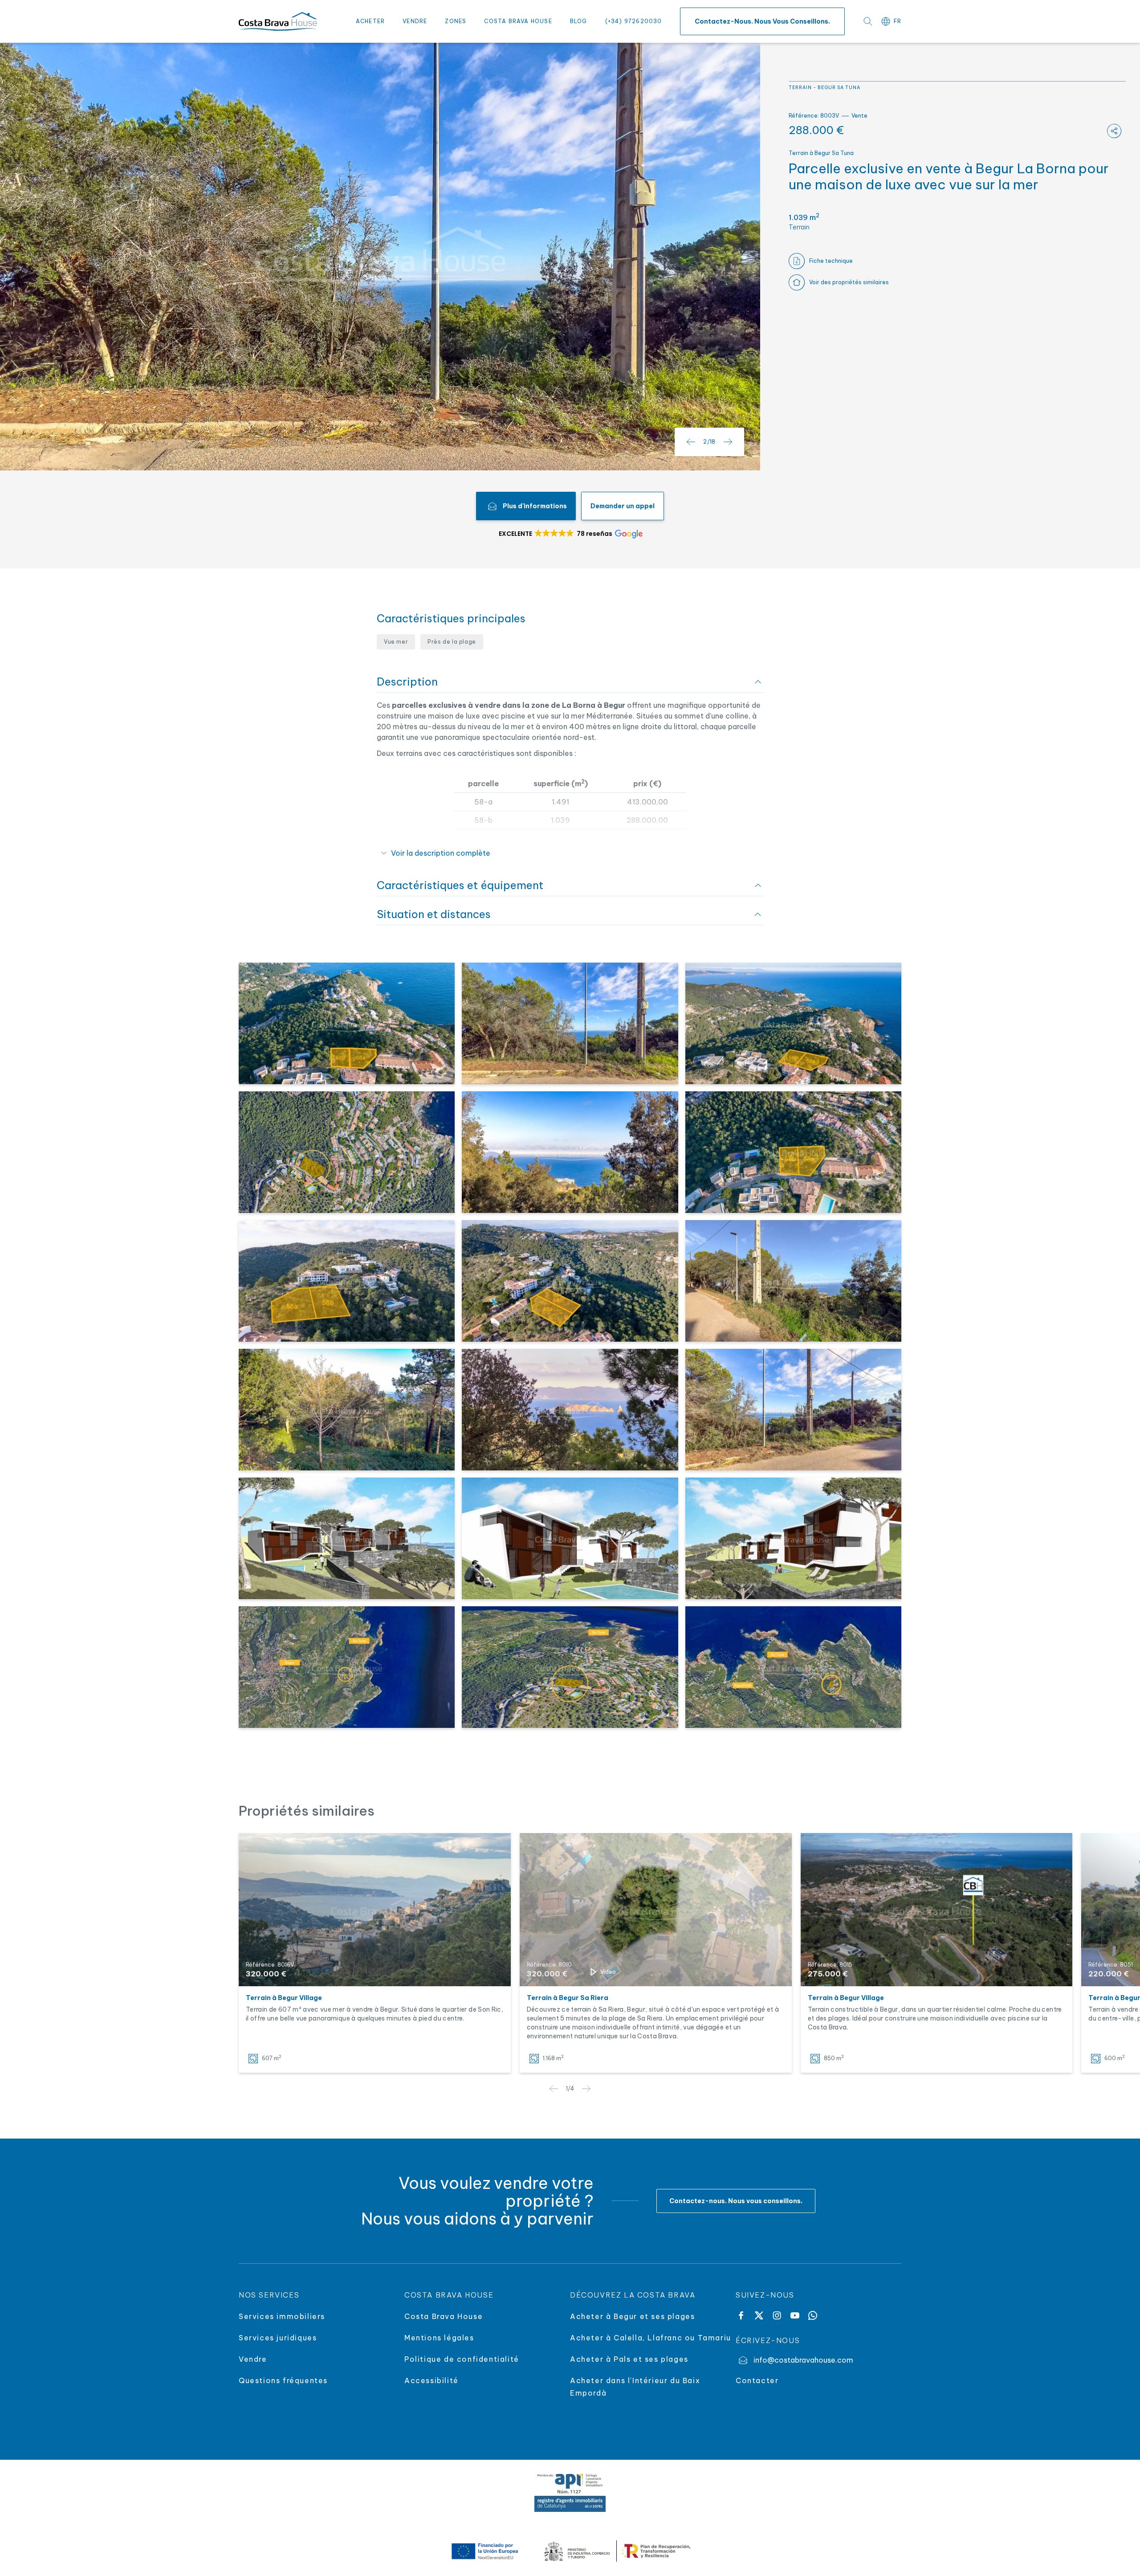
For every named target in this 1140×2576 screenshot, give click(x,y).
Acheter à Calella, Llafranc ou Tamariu (651, 2338)
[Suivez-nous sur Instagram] (777, 2315)
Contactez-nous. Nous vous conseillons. (762, 21)
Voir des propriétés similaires (849, 282)
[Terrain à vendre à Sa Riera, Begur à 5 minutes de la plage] (656, 1910)
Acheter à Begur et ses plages (632, 2316)
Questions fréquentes (283, 2380)
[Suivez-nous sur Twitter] (759, 2315)
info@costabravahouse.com (803, 2360)
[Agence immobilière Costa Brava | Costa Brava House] (278, 21)
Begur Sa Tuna (839, 88)
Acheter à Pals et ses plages (629, 2359)
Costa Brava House (518, 21)
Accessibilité (432, 2380)
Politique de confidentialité (462, 2359)
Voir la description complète (441, 853)
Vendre (415, 21)
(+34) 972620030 (634, 21)
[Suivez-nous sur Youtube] (795, 2315)
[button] (570, 534)
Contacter (757, 2380)
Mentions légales (439, 2338)
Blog (579, 21)
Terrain (800, 88)
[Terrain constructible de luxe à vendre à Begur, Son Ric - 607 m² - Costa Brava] (375, 1910)
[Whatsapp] (813, 2315)
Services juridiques (278, 2338)
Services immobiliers (282, 2316)
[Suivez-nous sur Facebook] (741, 2315)
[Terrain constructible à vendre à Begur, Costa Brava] (937, 1910)
